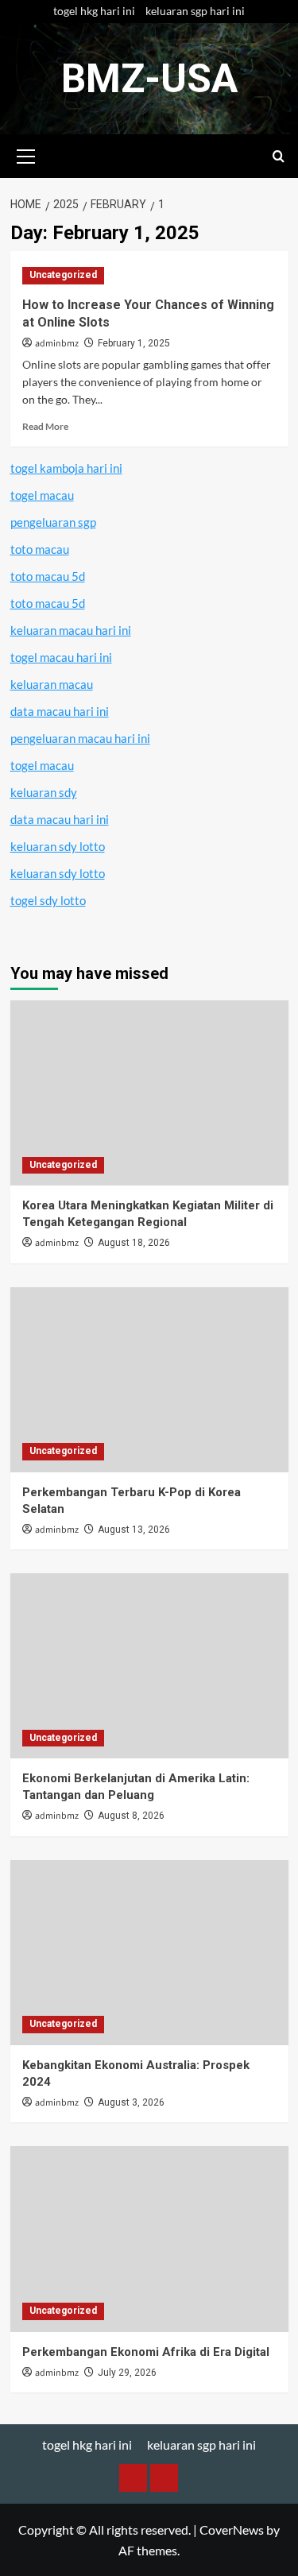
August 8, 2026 (131, 1816)
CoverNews (232, 2530)
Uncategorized (63, 275)
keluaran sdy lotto (58, 846)
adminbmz (57, 344)
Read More (45, 426)
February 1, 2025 (134, 343)
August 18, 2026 (134, 1243)
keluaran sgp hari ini (195, 11)
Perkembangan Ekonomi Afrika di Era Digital (146, 2352)
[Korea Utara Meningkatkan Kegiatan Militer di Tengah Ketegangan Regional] (149, 1093)
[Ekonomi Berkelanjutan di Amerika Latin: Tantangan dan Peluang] (149, 1666)
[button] (26, 154)
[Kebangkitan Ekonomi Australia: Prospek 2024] (149, 1953)
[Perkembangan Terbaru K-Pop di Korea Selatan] (149, 1380)
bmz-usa (149, 79)
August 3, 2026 (131, 2102)
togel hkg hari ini (94, 11)
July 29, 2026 (127, 2373)
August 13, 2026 (134, 1530)
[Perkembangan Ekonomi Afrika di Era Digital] (149, 2239)
